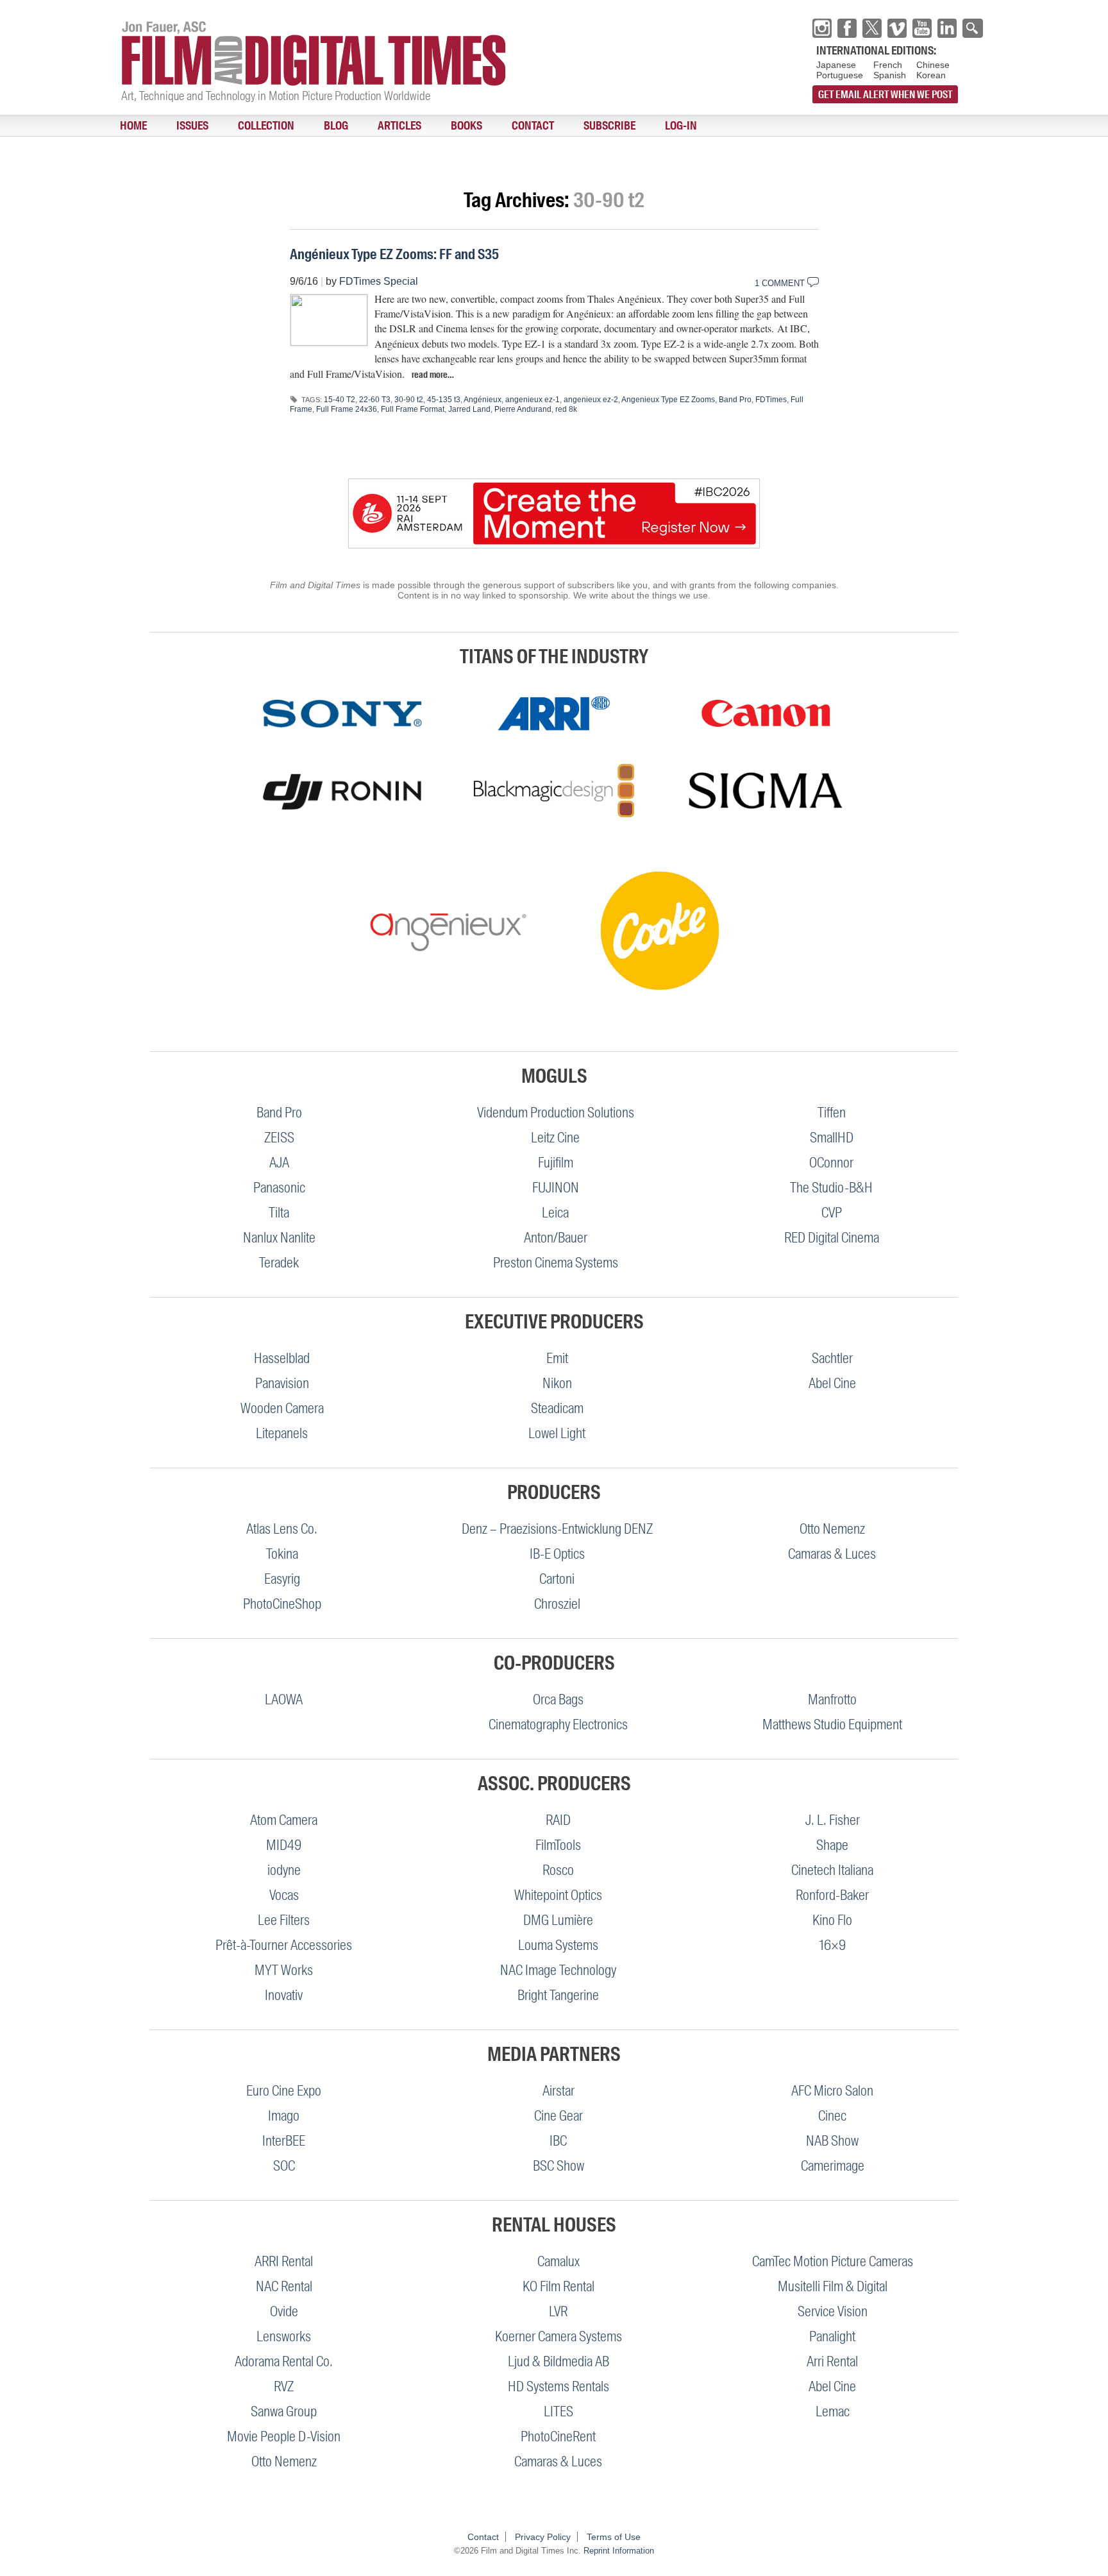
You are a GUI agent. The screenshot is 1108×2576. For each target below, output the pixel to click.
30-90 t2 (409, 400)
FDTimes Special (379, 281)
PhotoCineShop (282, 1604)
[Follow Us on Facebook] (847, 28)
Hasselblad (282, 1358)
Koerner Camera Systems (558, 2336)
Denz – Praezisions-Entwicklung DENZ (557, 1529)
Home (126, 126)
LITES (558, 2411)
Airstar (558, 2091)
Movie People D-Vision (284, 2436)
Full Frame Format (413, 409)
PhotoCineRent (558, 2436)
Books (389, 126)
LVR (558, 2311)
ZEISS (279, 1138)
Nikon (557, 1383)
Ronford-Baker (832, 1895)
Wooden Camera (282, 1408)
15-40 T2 (340, 400)
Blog (287, 126)
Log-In (561, 126)
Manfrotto (832, 1699)
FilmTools (558, 1845)
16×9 (833, 1945)
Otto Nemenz (832, 1529)
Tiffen (832, 1113)
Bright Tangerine (558, 1995)
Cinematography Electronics (558, 1724)
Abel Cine (832, 1383)
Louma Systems (558, 1945)
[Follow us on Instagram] (822, 28)
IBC (558, 2141)
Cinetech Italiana (832, 1870)
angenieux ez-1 (533, 400)
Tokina (282, 1554)
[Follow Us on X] (872, 28)
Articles (336, 126)
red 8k (566, 409)
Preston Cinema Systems (556, 1263)
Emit (557, 1358)
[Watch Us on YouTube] (922, 28)
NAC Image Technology (558, 1970)
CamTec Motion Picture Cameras (833, 2261)
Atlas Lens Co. (282, 1529)
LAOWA (284, 1699)
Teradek (279, 1263)
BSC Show (558, 2166)
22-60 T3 (375, 400)
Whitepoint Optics (558, 1895)
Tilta (279, 1213)
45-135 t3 (444, 400)
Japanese (836, 65)
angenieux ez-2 (591, 400)
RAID (558, 1820)
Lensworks (284, 2336)
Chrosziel (557, 1604)
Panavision (282, 1383)
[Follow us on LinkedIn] (947, 28)
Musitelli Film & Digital (833, 2286)
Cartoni (557, 1579)
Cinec (832, 2116)
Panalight (832, 2336)
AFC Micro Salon (832, 2091)
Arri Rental (832, 2361)
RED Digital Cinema (832, 1238)
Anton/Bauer (556, 1238)
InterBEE (284, 2141)
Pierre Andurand (523, 409)
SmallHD (832, 1138)
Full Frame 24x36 (347, 409)
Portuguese (840, 75)
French (888, 65)
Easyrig (282, 1579)
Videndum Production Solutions (556, 1113)
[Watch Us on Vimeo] (897, 28)
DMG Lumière (558, 1920)
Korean (931, 75)
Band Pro (735, 400)
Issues (171, 126)
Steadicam (557, 1408)
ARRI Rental (284, 2261)
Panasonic (279, 1188)
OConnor (831, 1163)
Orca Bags (558, 1699)
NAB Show (832, 2141)
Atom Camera (284, 1820)
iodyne (284, 1870)
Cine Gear (558, 2116)
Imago (284, 2116)
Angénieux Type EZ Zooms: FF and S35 (394, 254)
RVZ (284, 2386)
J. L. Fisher (833, 1820)
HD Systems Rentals (558, 2386)
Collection (231, 126)
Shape (832, 1845)
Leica (555, 1213)
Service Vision (833, 2311)
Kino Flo (832, 1920)
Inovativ (284, 1995)
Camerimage (833, 2166)
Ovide (284, 2311)
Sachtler (832, 1358)
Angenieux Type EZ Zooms (668, 400)
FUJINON (556, 1188)
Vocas (284, 1895)
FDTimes (771, 400)
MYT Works (284, 1970)
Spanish (890, 75)
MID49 (284, 1845)
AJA (279, 1163)
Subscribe (504, 126)
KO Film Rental (558, 2286)
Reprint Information (619, 2551)
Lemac (833, 2411)
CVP (832, 1213)
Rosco (558, 1870)
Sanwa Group (284, 2411)
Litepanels (282, 1433)
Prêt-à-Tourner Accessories (284, 1945)
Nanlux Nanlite (279, 1238)
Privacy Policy (543, 2537)
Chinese (933, 65)
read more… (433, 375)
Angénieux (483, 400)
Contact (441, 126)
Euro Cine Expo (284, 2091)
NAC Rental (284, 2286)
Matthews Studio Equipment (832, 1724)
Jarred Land (469, 409)
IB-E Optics (557, 1554)
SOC (284, 2166)
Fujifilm (556, 1163)
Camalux (558, 2261)
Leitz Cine (555, 1138)
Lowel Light (557, 1433)
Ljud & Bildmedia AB (558, 2361)
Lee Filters (284, 1920)
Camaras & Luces (832, 1554)
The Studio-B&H (831, 1188)
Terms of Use (614, 2537)
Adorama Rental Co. (284, 2361)
